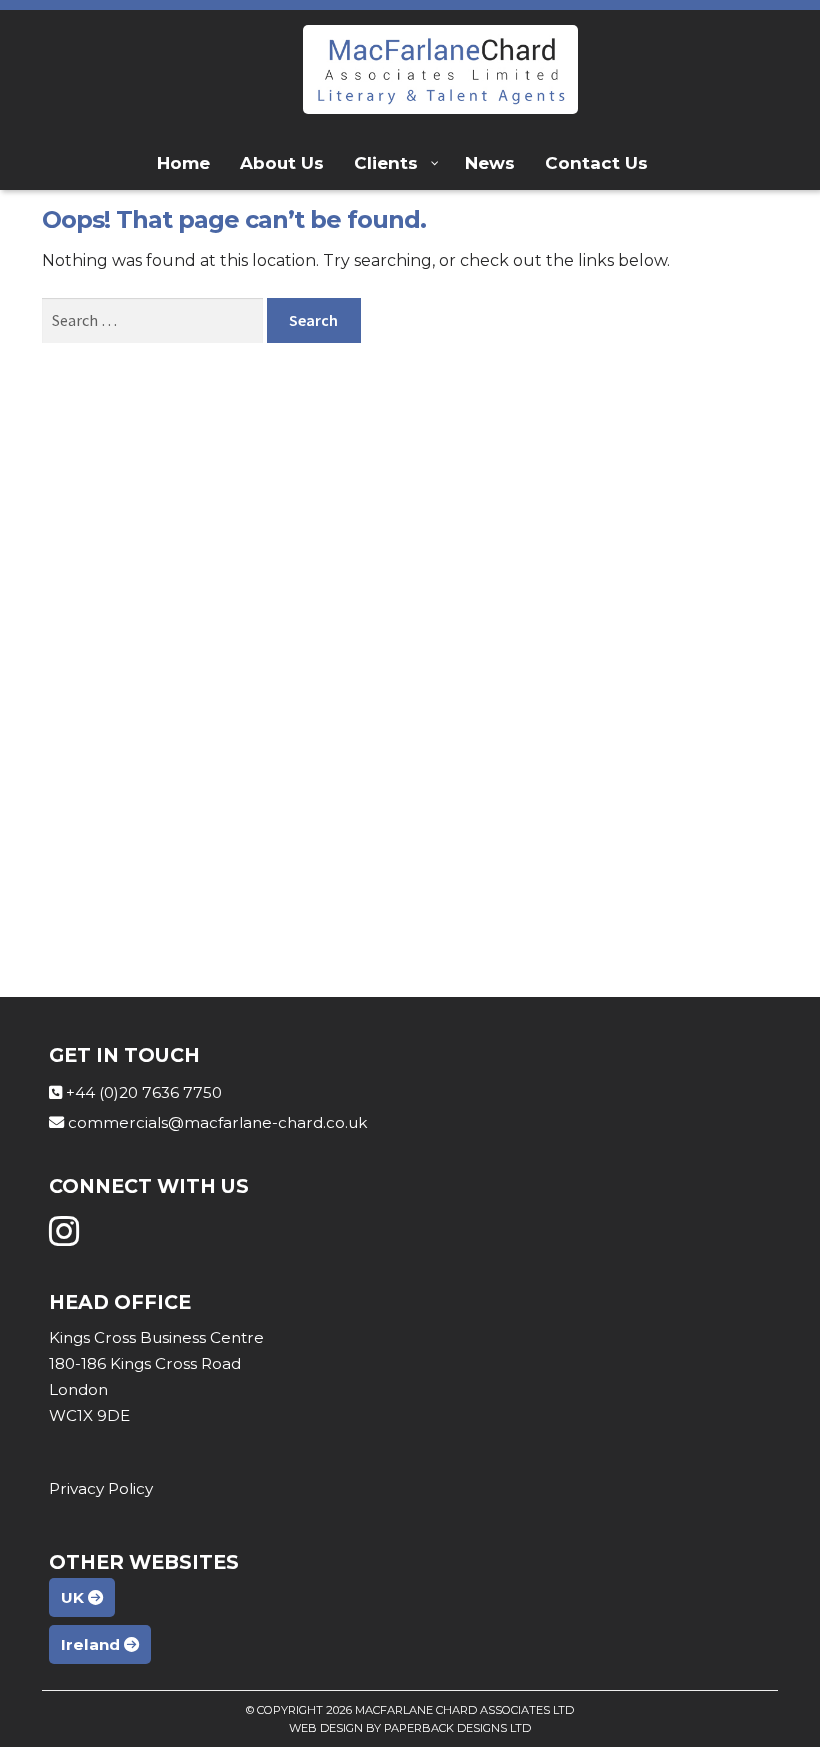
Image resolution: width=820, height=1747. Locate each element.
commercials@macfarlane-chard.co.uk (217, 1122)
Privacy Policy (101, 1488)
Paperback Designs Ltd (457, 1728)
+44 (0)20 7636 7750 (144, 1092)
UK (74, 1597)
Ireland (92, 1644)
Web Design (326, 1728)
